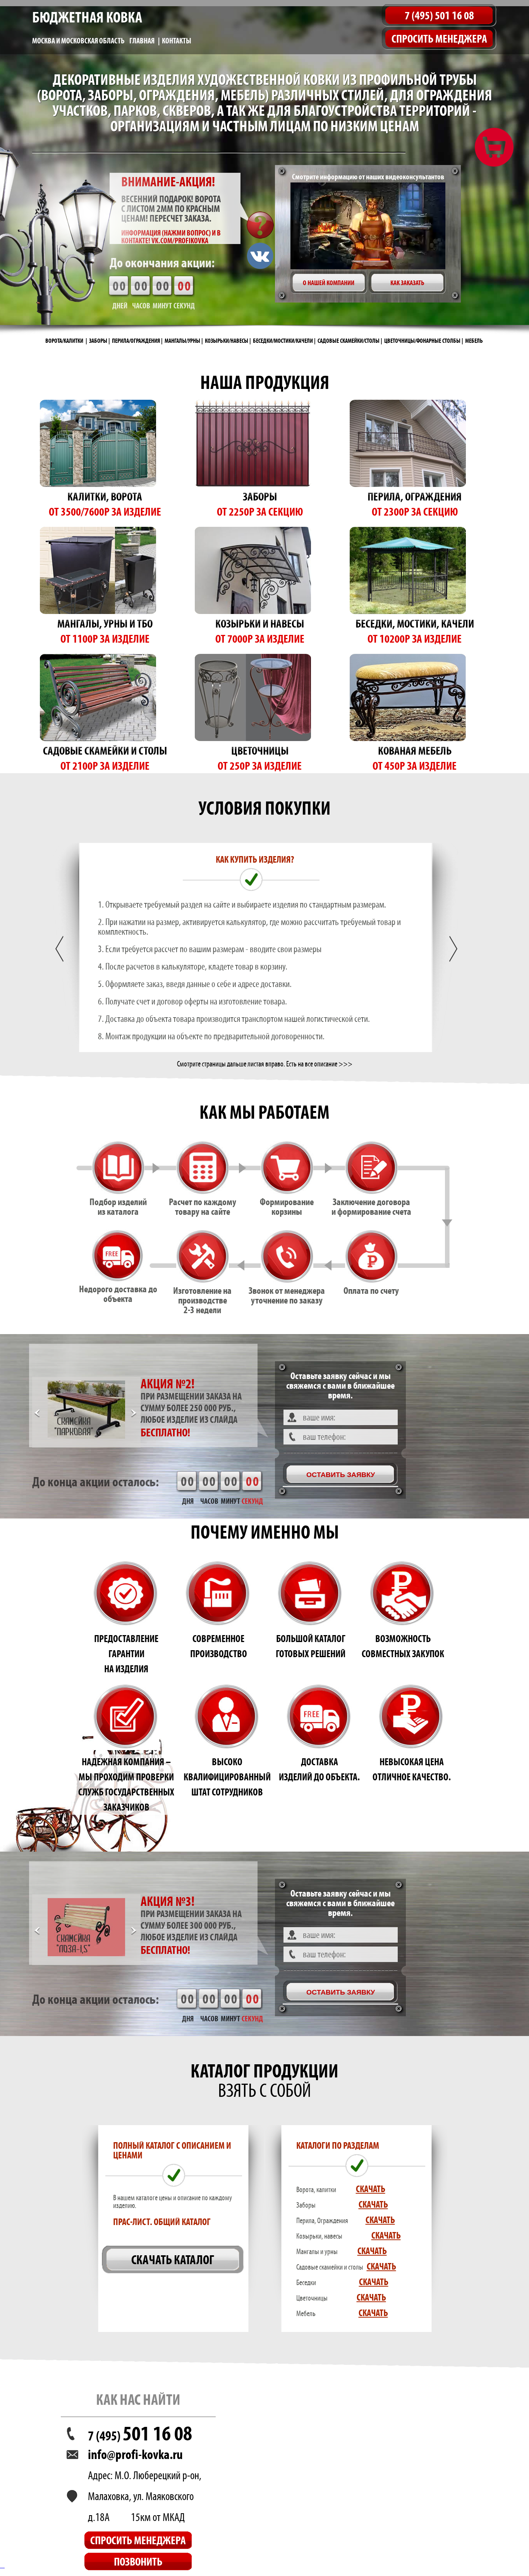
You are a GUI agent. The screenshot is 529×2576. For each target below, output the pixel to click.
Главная (142, 41)
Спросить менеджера (439, 39)
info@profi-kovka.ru (135, 2454)
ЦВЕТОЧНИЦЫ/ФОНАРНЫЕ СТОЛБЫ (422, 341)
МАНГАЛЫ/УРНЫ (182, 341)
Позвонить (138, 2561)
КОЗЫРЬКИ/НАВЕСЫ (227, 341)
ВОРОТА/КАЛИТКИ (64, 341)
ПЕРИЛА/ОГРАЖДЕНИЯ (136, 341)
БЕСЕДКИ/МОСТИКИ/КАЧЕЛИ (283, 341)
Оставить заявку (341, 1475)
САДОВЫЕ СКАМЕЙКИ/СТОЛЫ (349, 341)
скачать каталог (173, 2260)
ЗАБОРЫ (98, 341)
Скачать (371, 2189)
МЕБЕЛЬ (474, 341)
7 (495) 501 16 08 (439, 15)
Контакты (177, 41)
